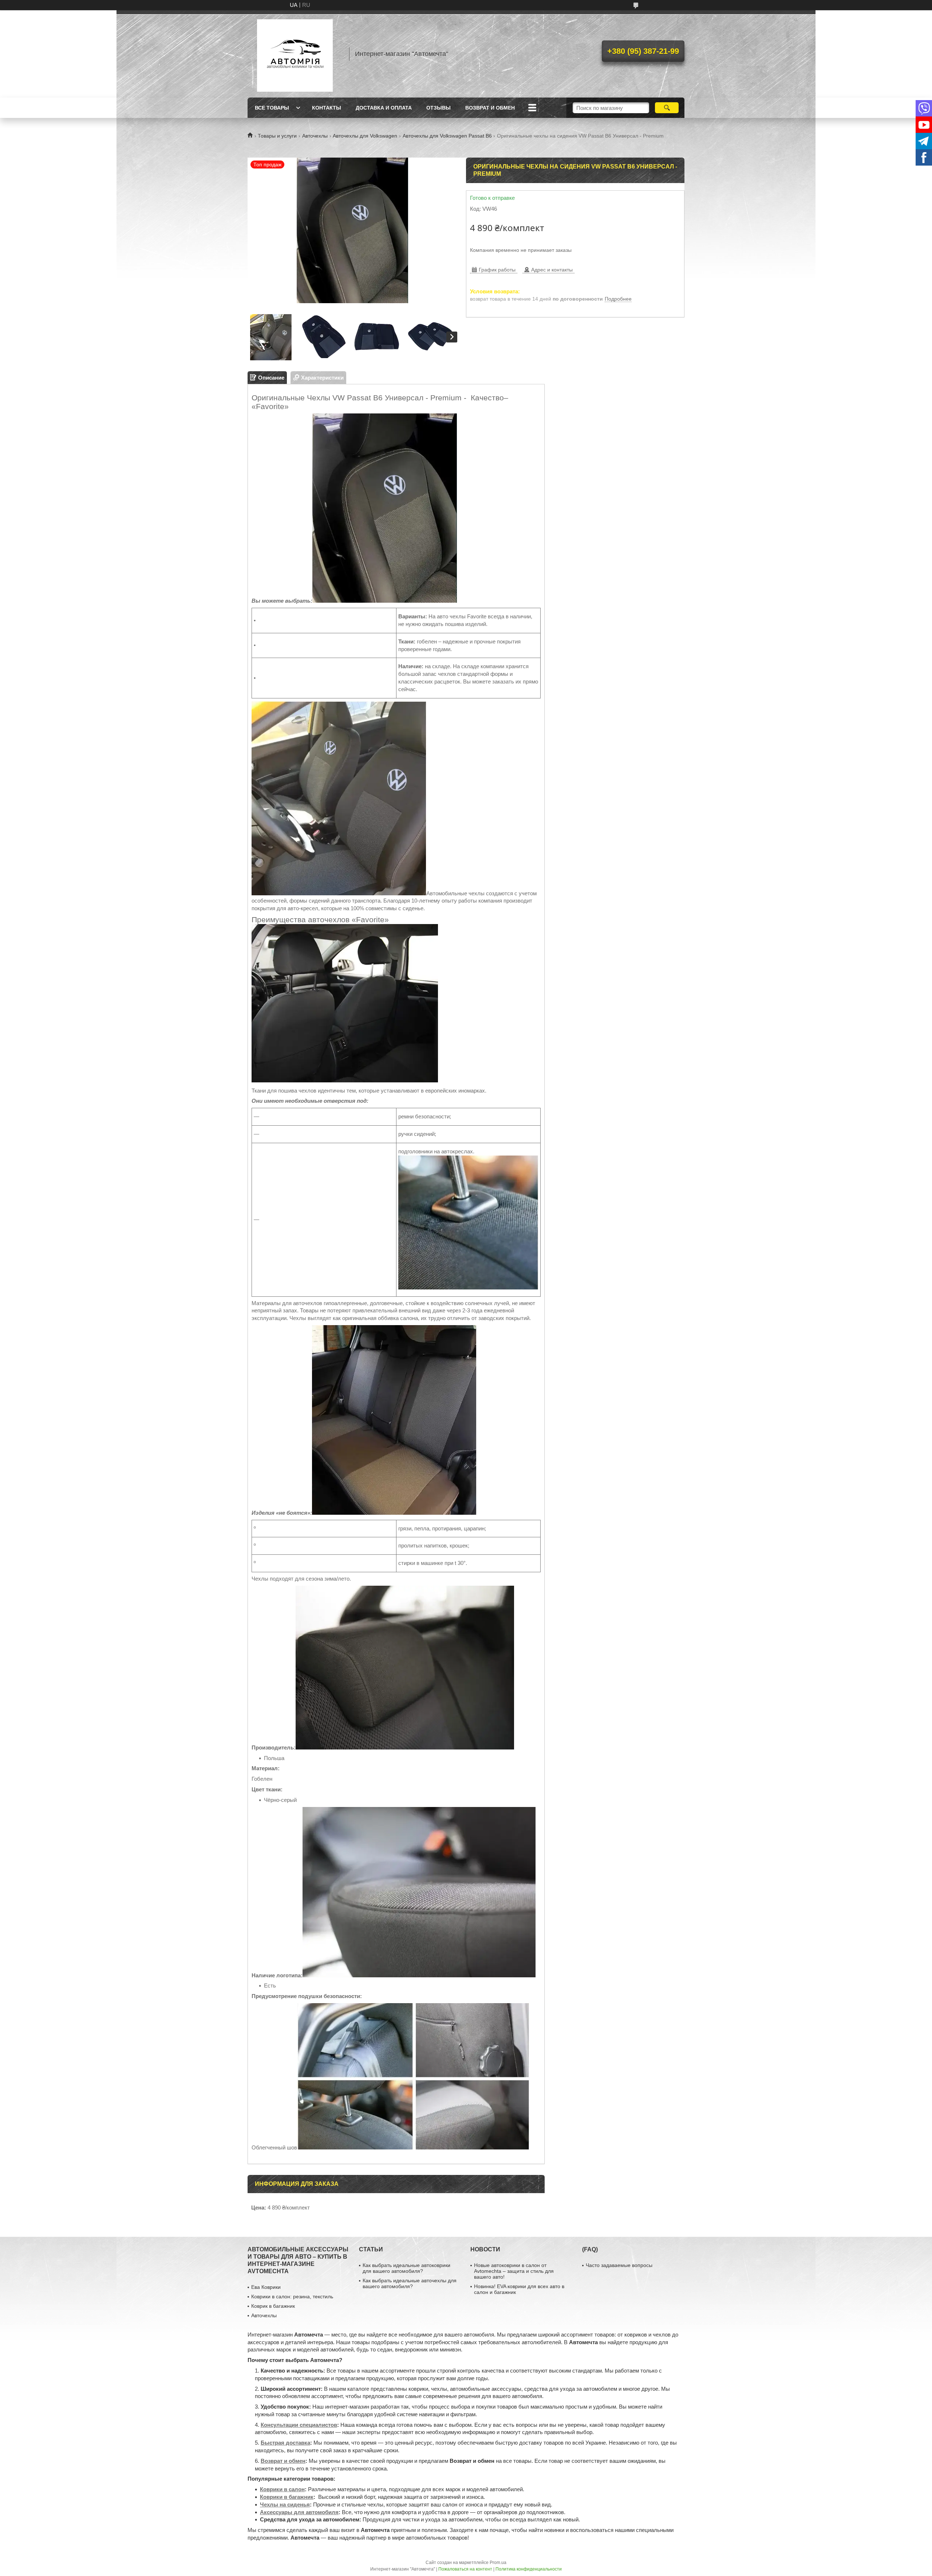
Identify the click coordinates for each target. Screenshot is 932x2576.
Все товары (272, 108)
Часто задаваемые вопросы (619, 2265)
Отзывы (439, 108)
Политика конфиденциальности (529, 2569)
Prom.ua (498, 2563)
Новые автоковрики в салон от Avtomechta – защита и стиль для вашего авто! (514, 2271)
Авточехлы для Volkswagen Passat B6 (447, 136)
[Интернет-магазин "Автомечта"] (295, 54)
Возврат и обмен (490, 108)
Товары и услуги (277, 136)
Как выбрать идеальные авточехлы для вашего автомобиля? (410, 2283)
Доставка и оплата (384, 108)
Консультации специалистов (299, 2425)
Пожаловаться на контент (465, 2569)
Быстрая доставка (285, 2443)
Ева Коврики (266, 2287)
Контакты (327, 108)
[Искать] (667, 108)
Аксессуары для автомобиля (299, 2512)
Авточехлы (315, 136)
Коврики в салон (282, 2489)
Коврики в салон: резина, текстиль (292, 2296)
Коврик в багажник (273, 2306)
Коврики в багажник (287, 2497)
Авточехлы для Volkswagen (365, 136)
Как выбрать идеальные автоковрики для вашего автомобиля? (406, 2268)
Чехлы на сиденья (285, 2504)
